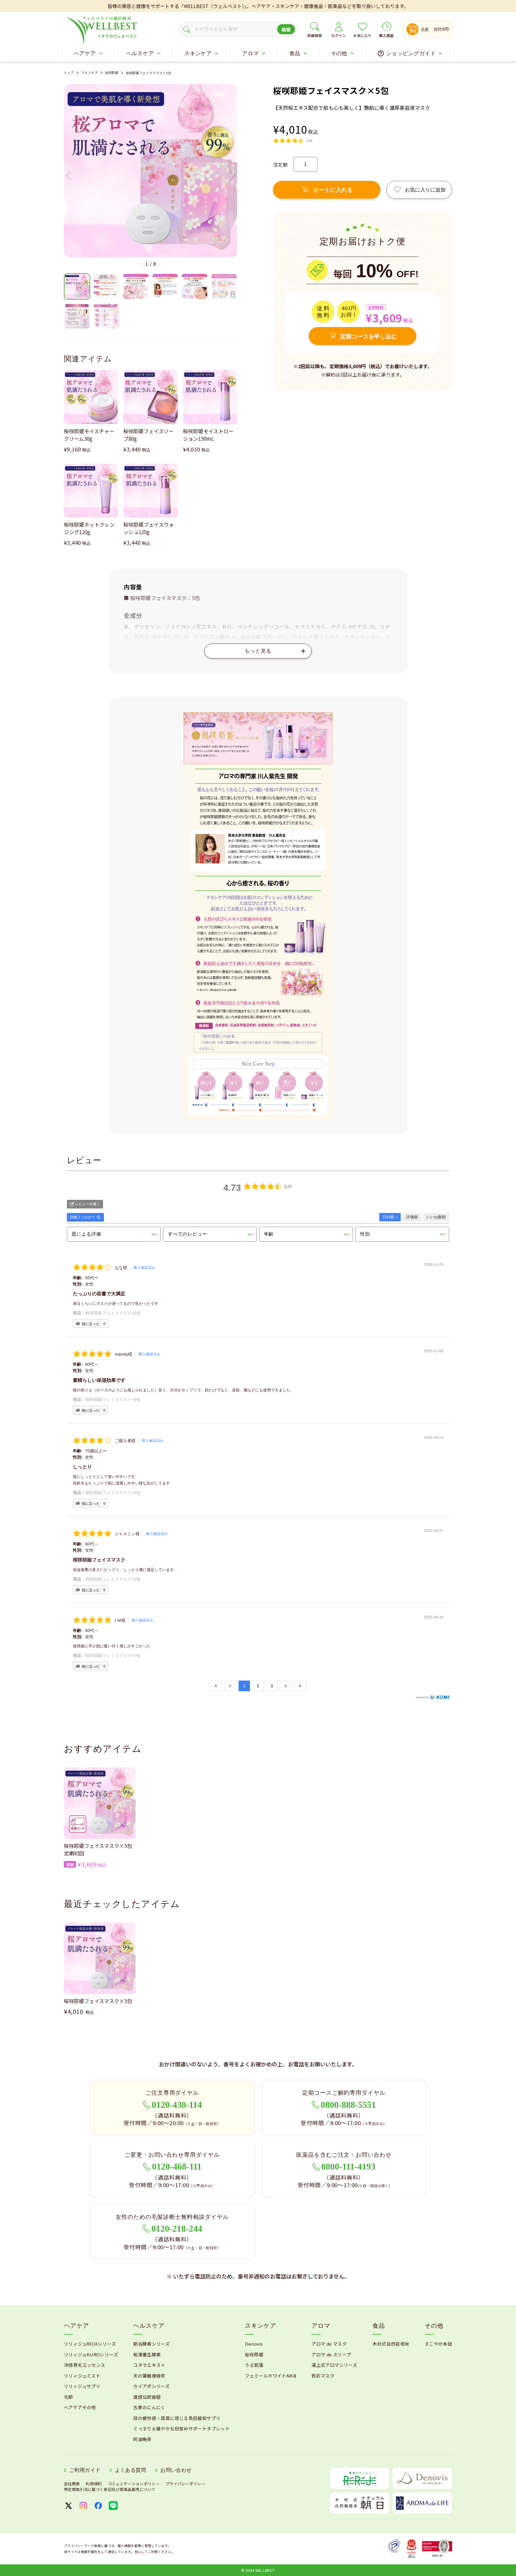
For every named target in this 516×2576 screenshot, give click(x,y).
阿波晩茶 (142, 2439)
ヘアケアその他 (80, 2407)
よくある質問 (131, 2470)
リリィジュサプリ (82, 2386)
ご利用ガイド (85, 2470)
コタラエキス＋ (149, 2365)
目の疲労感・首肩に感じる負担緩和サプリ (177, 2418)
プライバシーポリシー (185, 2484)
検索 (286, 30)
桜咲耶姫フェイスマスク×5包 (113, 1313)
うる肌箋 (254, 2365)
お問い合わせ (176, 2470)
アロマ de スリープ (331, 2354)
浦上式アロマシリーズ (334, 2365)
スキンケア (90, 73)
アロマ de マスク (329, 2344)
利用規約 (94, 2484)
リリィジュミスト (82, 2376)
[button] (68, 176)
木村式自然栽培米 (391, 2344)
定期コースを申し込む (368, 336)
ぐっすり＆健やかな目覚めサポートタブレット (181, 2428)
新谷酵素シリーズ (151, 2344)
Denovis (254, 2344)
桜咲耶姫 (112, 73)
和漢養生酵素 (147, 2354)
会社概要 (72, 2484)
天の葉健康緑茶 (149, 2376)
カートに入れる (333, 190)
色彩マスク (323, 2376)
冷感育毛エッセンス (85, 2365)
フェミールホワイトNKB (271, 2376)
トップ (69, 73)
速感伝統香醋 (147, 2397)
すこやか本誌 (438, 2344)
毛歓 (69, 2397)
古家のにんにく (149, 2407)
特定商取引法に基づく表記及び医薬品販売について (110, 2489)
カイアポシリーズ (151, 2386)
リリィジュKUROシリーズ (91, 2354)
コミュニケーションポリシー (134, 2484)
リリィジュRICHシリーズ (90, 2344)
